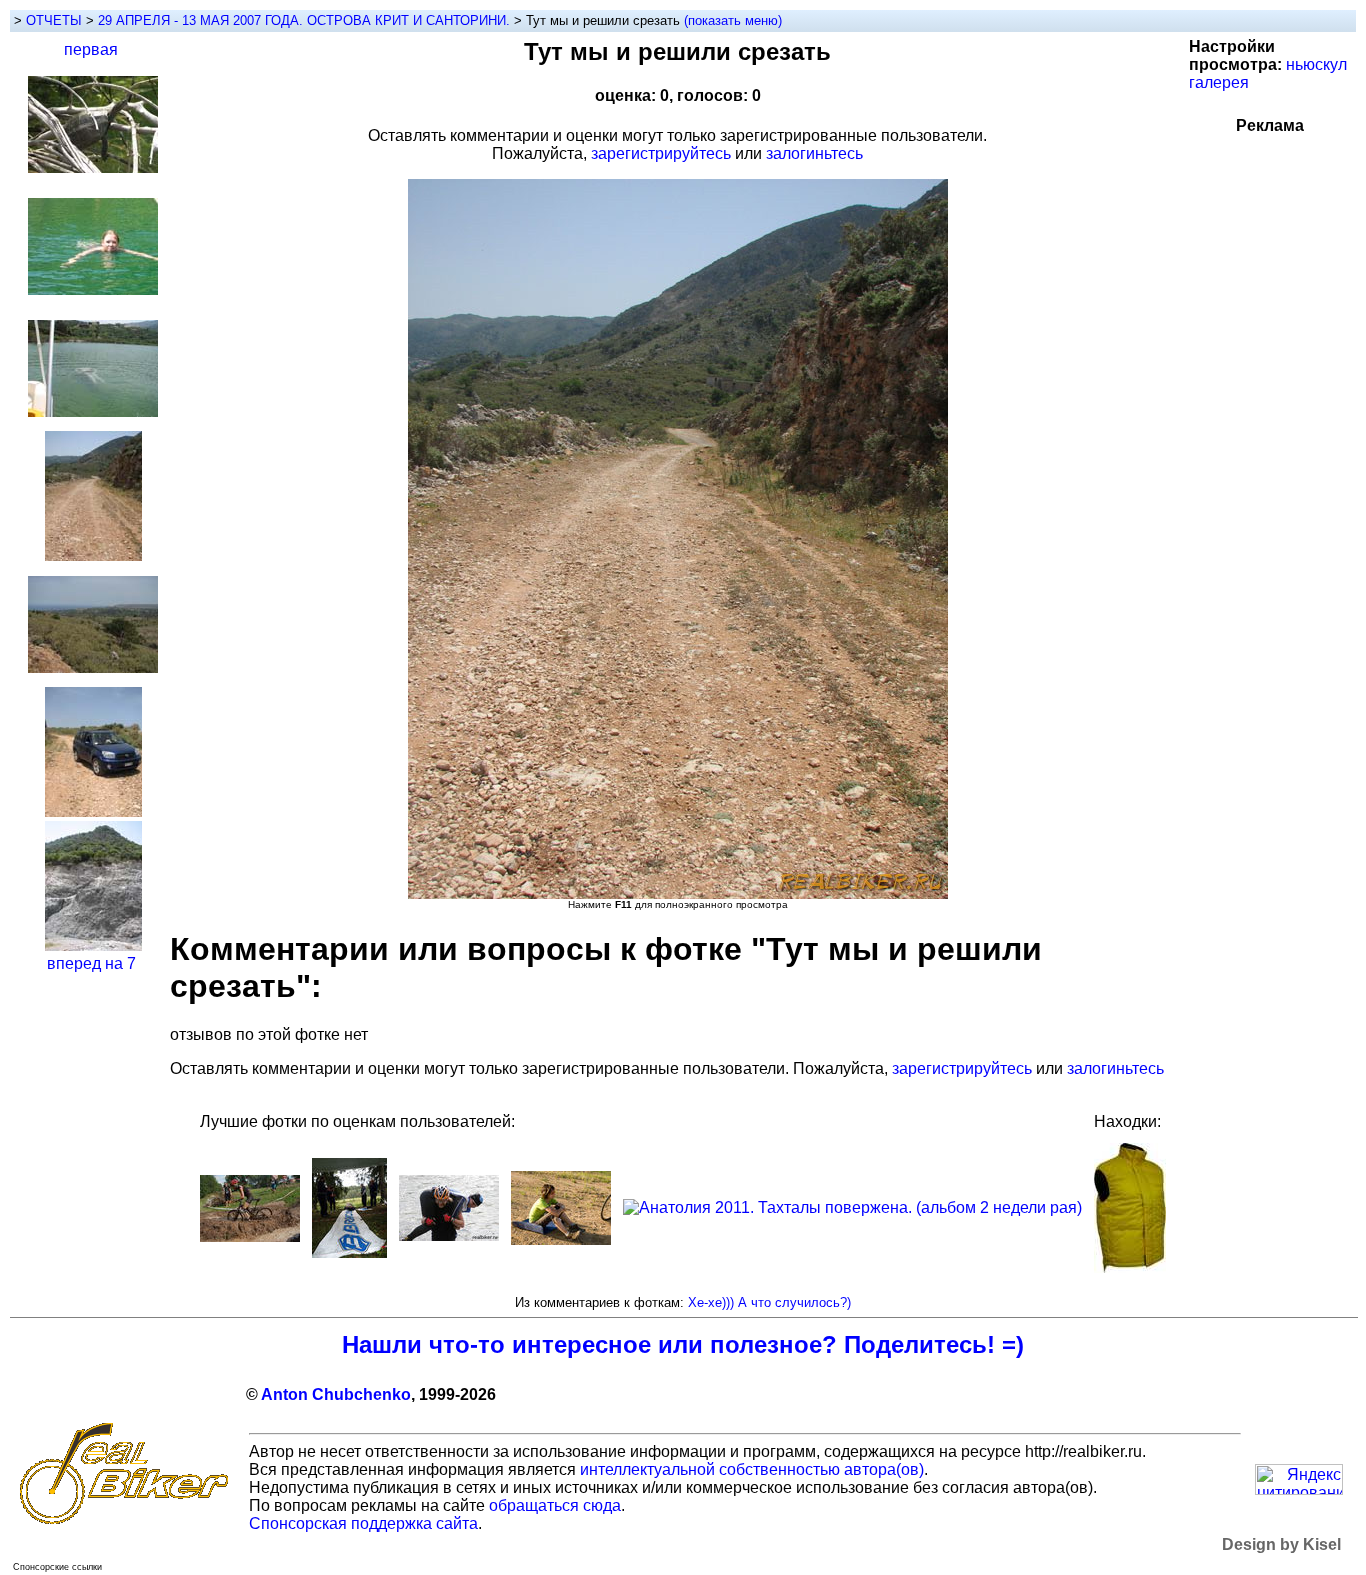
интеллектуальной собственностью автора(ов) (752, 1469)
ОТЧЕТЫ (54, 20)
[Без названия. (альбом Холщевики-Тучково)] (561, 1239)
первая (91, 49)
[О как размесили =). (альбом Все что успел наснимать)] (250, 1236)
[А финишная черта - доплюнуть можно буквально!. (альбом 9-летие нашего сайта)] (349, 1252)
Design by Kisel (1281, 1544)
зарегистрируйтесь (661, 153)
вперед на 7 (91, 963)
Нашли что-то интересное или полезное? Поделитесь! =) (683, 1344)
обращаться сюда (555, 1505)
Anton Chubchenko (336, 1394)
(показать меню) (733, 20)
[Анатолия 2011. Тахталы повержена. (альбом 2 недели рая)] (852, 1207)
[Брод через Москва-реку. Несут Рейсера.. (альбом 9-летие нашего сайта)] (449, 1235)
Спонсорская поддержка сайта (363, 1523)
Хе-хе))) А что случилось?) (769, 1302)
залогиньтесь (814, 153)
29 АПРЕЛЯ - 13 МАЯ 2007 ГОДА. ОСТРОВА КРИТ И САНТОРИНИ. (306, 20)
